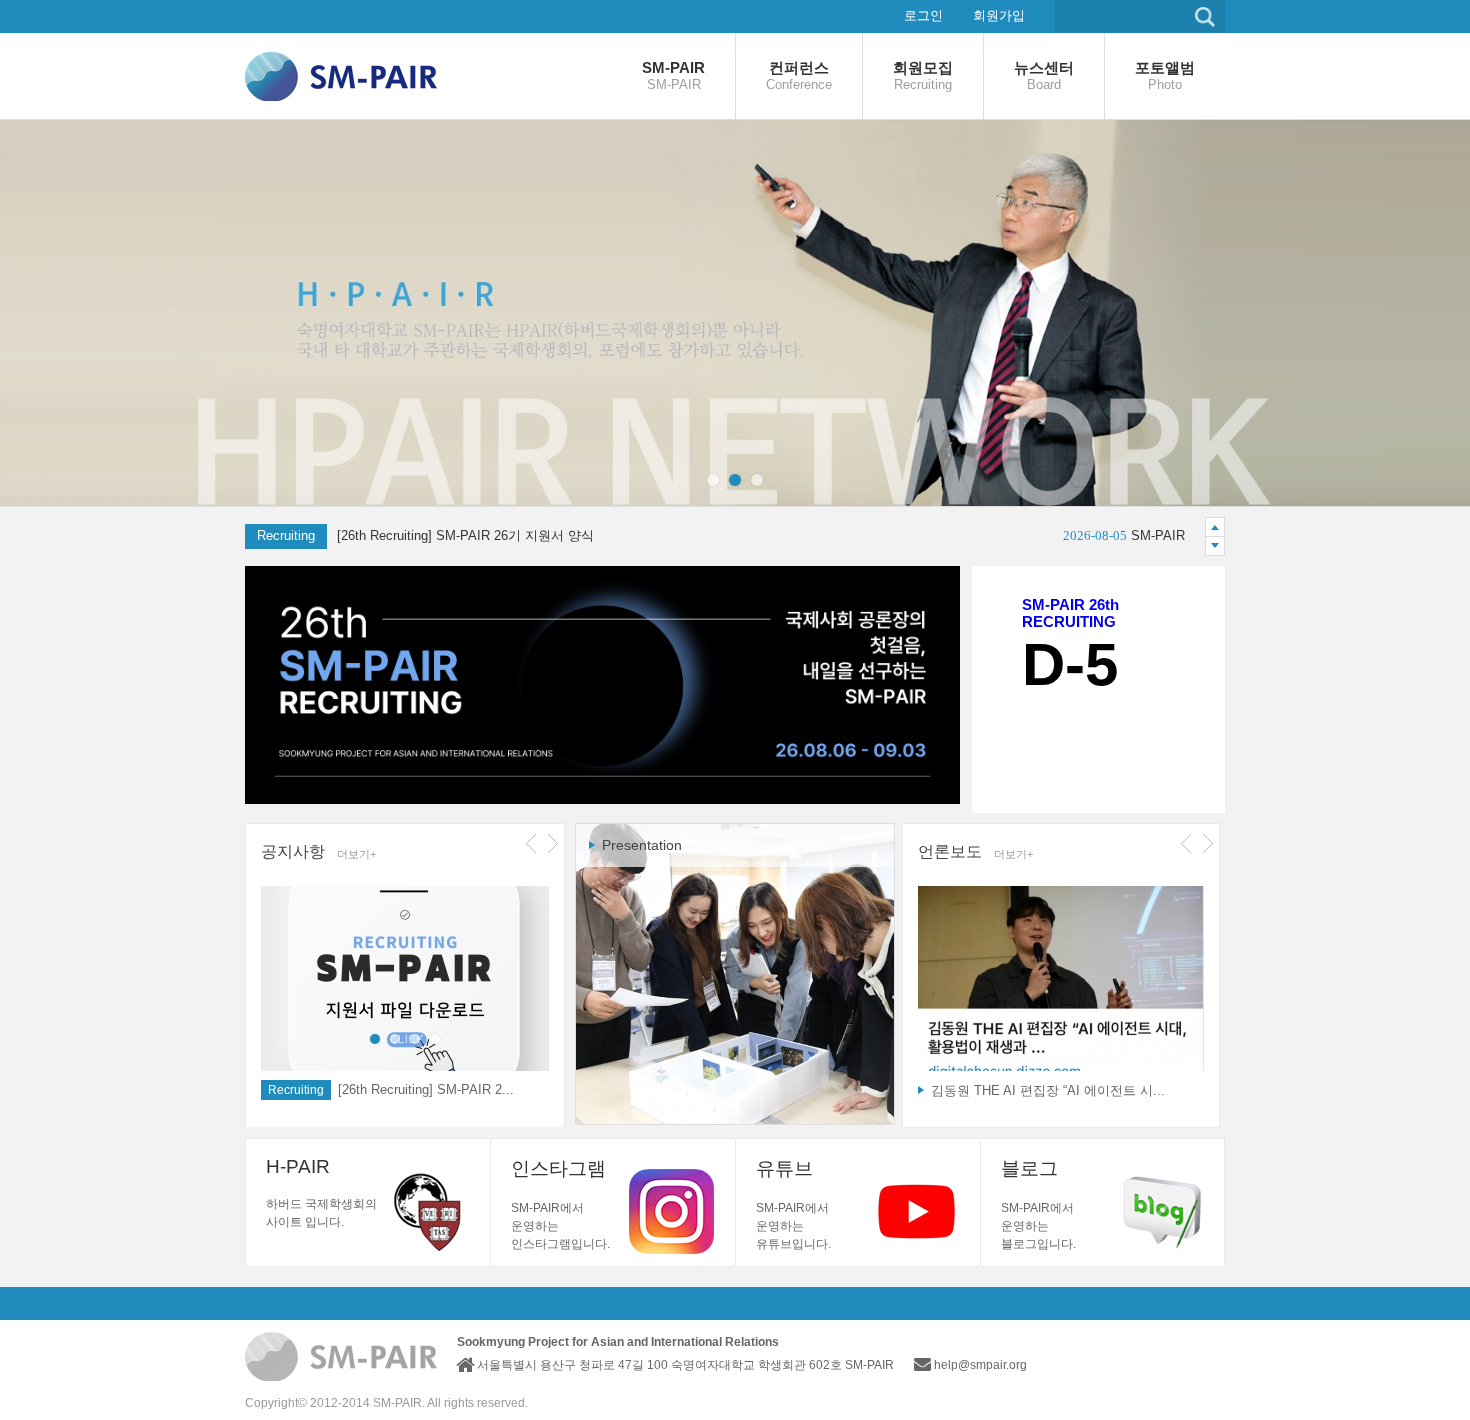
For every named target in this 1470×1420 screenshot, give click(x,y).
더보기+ (356, 854)
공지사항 (293, 851)
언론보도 (950, 851)
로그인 (923, 15)
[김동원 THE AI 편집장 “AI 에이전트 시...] (1061, 983)
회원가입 (999, 15)
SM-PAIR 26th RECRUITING (1070, 613)
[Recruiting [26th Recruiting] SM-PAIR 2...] (405, 983)
